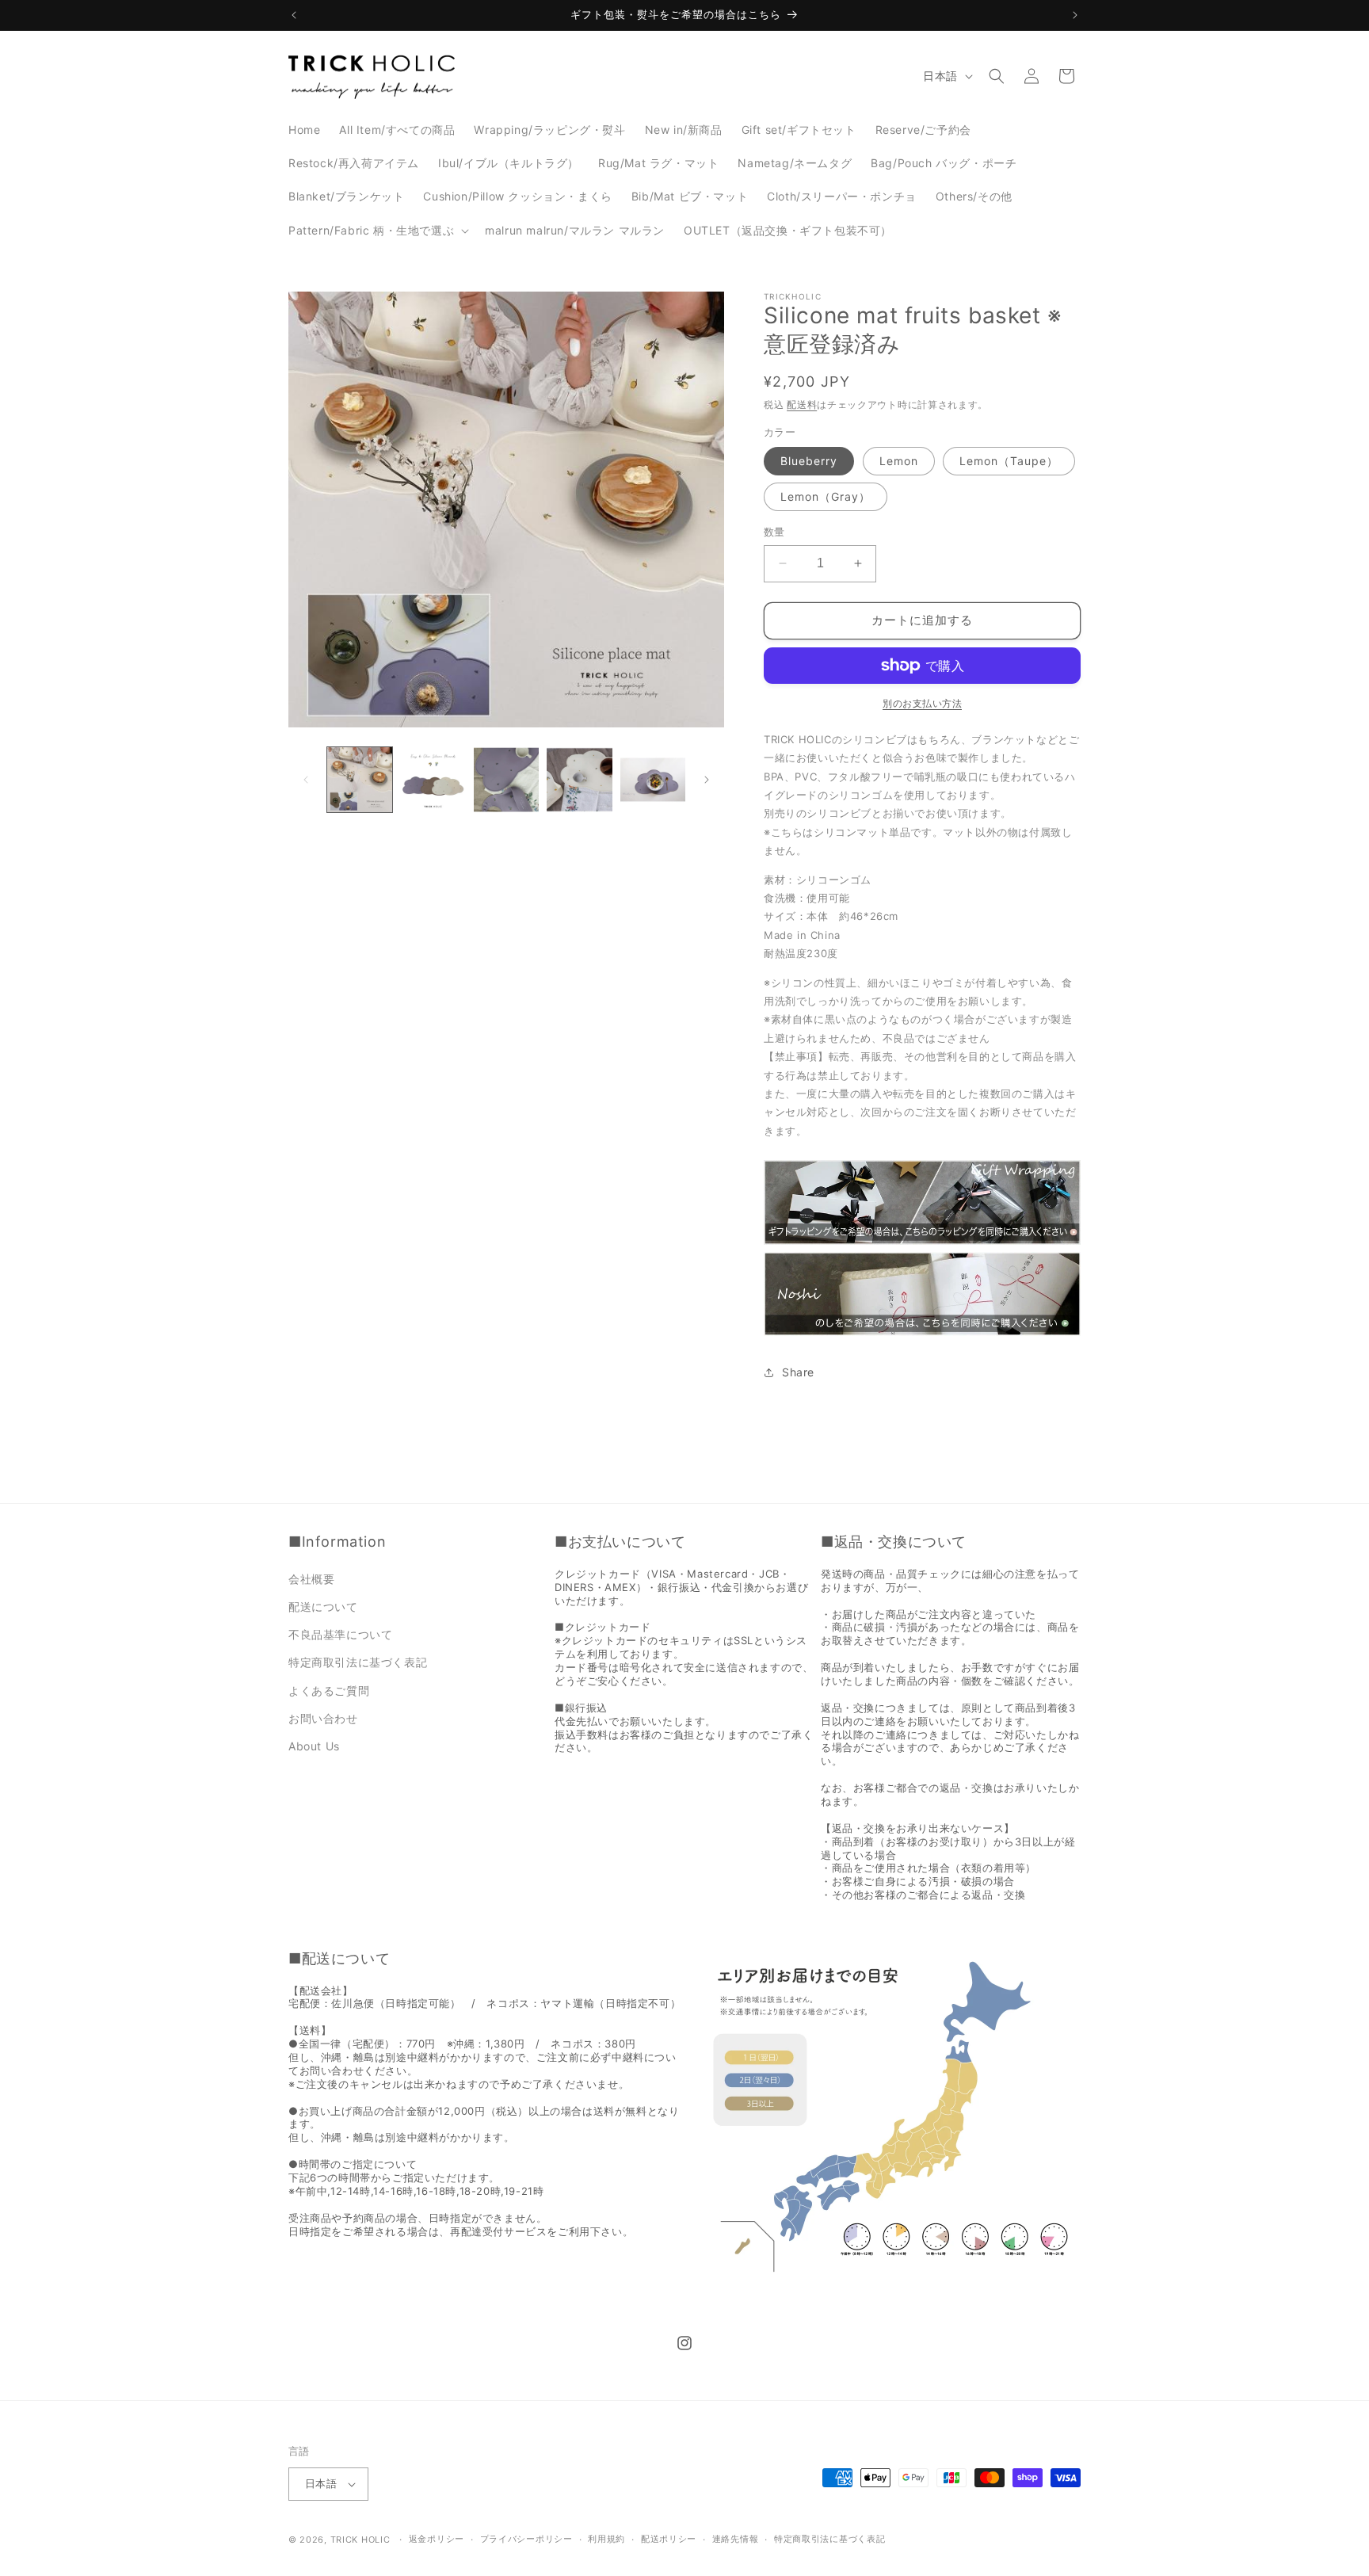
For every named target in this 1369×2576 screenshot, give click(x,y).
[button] (377, 231)
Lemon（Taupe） (1009, 461)
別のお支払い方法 (922, 703)
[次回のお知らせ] (1075, 15)
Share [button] (798, 1372)
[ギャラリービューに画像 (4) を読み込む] (579, 780)
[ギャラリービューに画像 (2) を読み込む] (433, 780)
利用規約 (606, 2539)
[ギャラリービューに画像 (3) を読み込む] (506, 780)
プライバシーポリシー (526, 2539)
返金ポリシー (437, 2539)
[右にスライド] (707, 780)
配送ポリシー (669, 2539)
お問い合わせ (323, 1718)
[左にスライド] (306, 780)
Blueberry (809, 461)
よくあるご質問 (329, 1691)
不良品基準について (340, 1634)
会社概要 (311, 1579)
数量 (774, 532)
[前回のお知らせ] (294, 15)
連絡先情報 (736, 2539)
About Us (314, 1746)
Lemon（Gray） (826, 496)
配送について (323, 1607)
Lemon (899, 461)
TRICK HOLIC (360, 2540)
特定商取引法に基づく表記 (358, 1662)
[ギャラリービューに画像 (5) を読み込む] (653, 780)
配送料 (802, 405)
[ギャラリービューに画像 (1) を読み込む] (360, 780)
